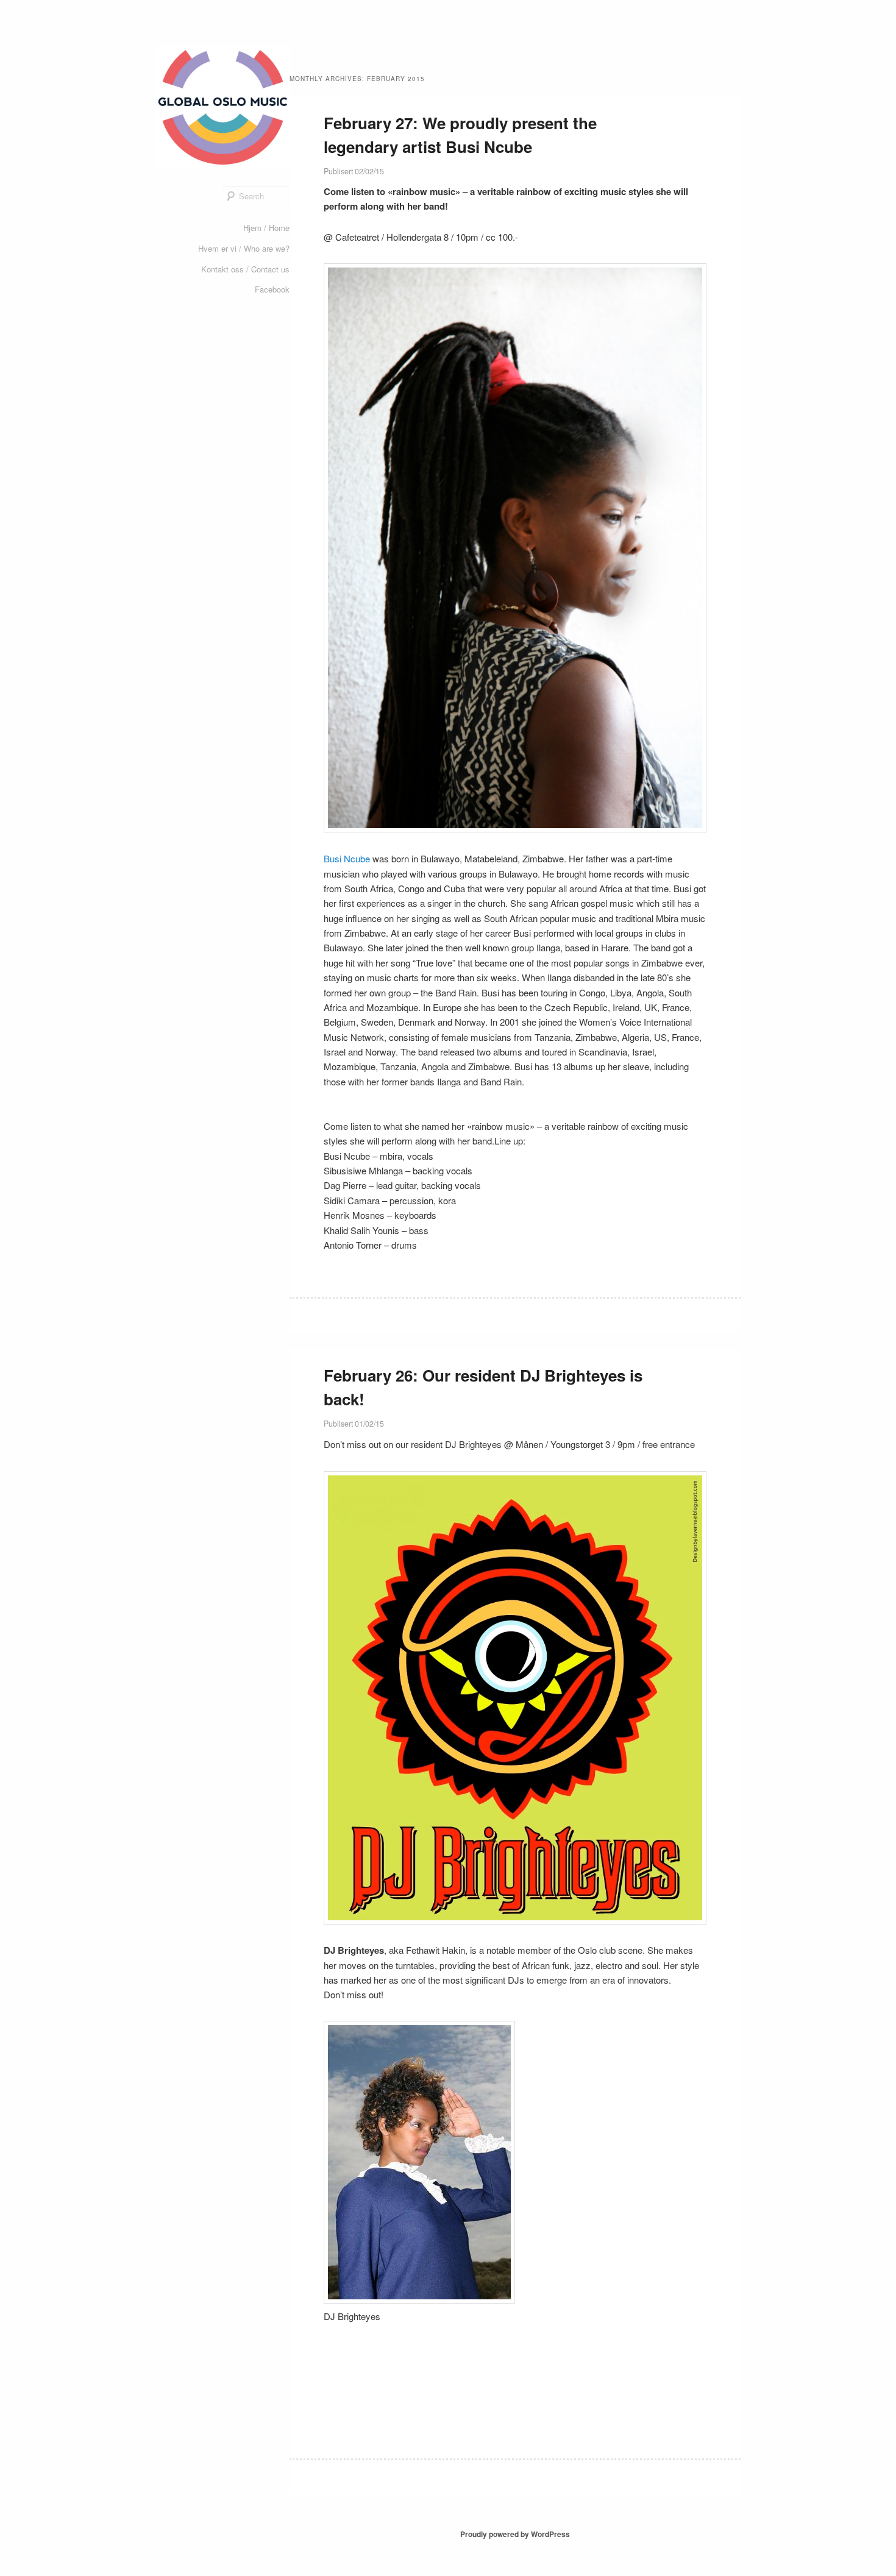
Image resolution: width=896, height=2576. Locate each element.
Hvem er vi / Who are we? (244, 248)
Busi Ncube (347, 858)
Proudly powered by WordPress (515, 2534)
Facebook (272, 289)
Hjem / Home (266, 228)
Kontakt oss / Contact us (245, 269)
